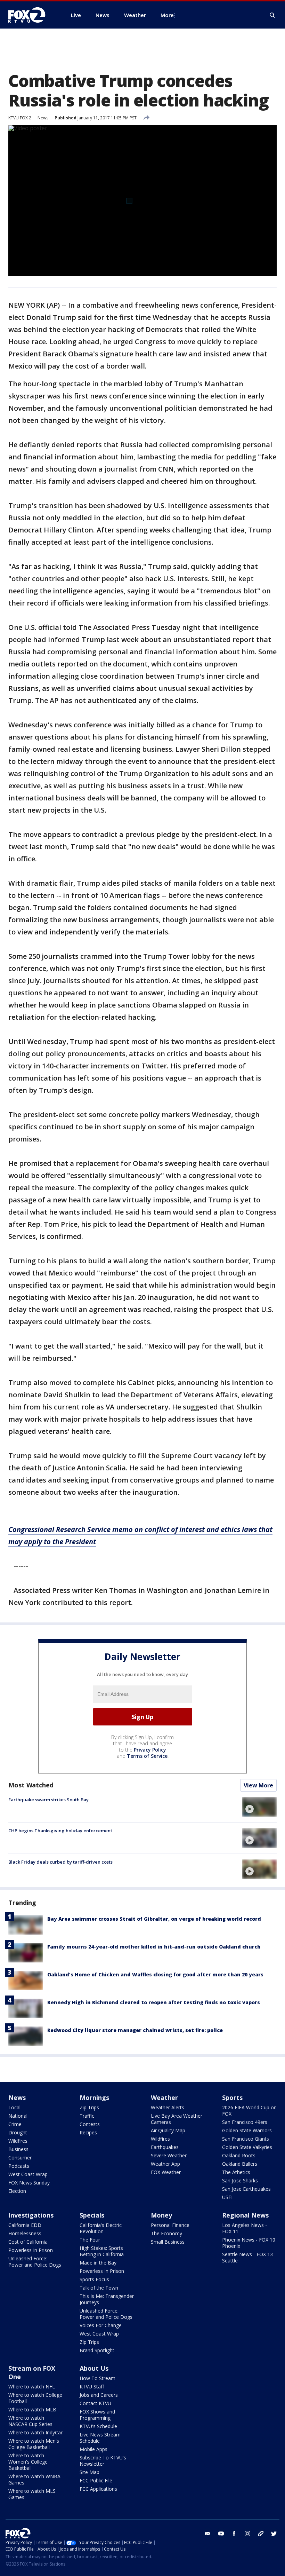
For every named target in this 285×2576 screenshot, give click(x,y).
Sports (232, 2097)
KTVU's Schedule (98, 2426)
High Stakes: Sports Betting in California (102, 2251)
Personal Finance (170, 2225)
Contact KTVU (95, 2403)
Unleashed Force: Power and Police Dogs (35, 2262)
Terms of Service (147, 1756)
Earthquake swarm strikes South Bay (48, 1800)
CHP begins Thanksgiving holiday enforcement (60, 1831)
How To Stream (97, 2378)
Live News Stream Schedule (100, 2438)
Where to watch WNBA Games (34, 2479)
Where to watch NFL (32, 2387)
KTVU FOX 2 (20, 118)
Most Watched (31, 1785)
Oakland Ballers (240, 2164)
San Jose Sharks (240, 2180)
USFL (228, 2197)
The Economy (166, 2233)
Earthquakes (165, 2147)
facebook (234, 2534)
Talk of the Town (99, 2288)
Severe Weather (169, 2155)
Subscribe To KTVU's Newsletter (103, 2461)
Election (17, 2191)
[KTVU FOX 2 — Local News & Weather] (31, 15)
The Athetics (236, 2172)
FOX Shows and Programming (97, 2415)
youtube (221, 2534)
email (208, 2534)
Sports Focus (94, 2279)
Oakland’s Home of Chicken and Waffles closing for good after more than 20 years (155, 1974)
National (18, 2116)
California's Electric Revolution (101, 2228)
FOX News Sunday (29, 2183)
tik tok (261, 2534)
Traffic (87, 2116)
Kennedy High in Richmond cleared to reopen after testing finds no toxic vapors (154, 2002)
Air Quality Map (168, 2130)
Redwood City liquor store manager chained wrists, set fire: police (135, 2030)
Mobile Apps (93, 2449)
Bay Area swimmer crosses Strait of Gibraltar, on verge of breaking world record (154, 1919)
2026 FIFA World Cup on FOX (249, 2111)
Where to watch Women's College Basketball (28, 2462)
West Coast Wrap (28, 2174)
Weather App (165, 2164)
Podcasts (19, 2166)
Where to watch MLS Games (32, 2494)
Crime (15, 2124)
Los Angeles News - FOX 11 (245, 2228)
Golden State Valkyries (247, 2147)
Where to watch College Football (35, 2398)
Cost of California (28, 2242)
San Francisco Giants (246, 2139)
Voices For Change (101, 2325)
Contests (90, 2124)
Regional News (245, 2215)
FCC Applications (98, 2489)
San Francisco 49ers (245, 2122)
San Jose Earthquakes (246, 2189)
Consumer (20, 2158)
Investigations (31, 2215)
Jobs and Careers (99, 2395)
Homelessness (25, 2233)
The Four (90, 2240)
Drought (18, 2132)
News (43, 118)
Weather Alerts (168, 2107)
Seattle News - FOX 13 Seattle (247, 2257)
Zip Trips (89, 2107)
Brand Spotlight (97, 2350)
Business (18, 2149)
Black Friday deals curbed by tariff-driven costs (60, 1862)
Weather (164, 2097)
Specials (92, 2215)
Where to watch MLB (32, 2409)
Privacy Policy (150, 1750)
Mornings (94, 2097)
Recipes (88, 2132)
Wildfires (18, 2141)
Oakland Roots (239, 2155)
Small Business (168, 2242)
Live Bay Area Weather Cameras (177, 2119)
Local (14, 2107)
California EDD (25, 2225)
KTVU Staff (92, 2387)
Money (161, 2215)
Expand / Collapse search (272, 15)
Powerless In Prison (31, 2250)
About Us (94, 2368)
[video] (259, 1807)
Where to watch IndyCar (35, 2432)
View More (258, 1785)
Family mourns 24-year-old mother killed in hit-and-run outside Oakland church (154, 1947)
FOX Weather (166, 2172)
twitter (274, 2534)
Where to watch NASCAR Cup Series (30, 2421)
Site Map (89, 2472)
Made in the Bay (98, 2263)
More (167, 15)
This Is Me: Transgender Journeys (107, 2299)
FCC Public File (96, 2480)
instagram (247, 2534)
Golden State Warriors (247, 2130)
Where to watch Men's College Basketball (34, 2444)
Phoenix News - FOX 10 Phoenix (249, 2243)
